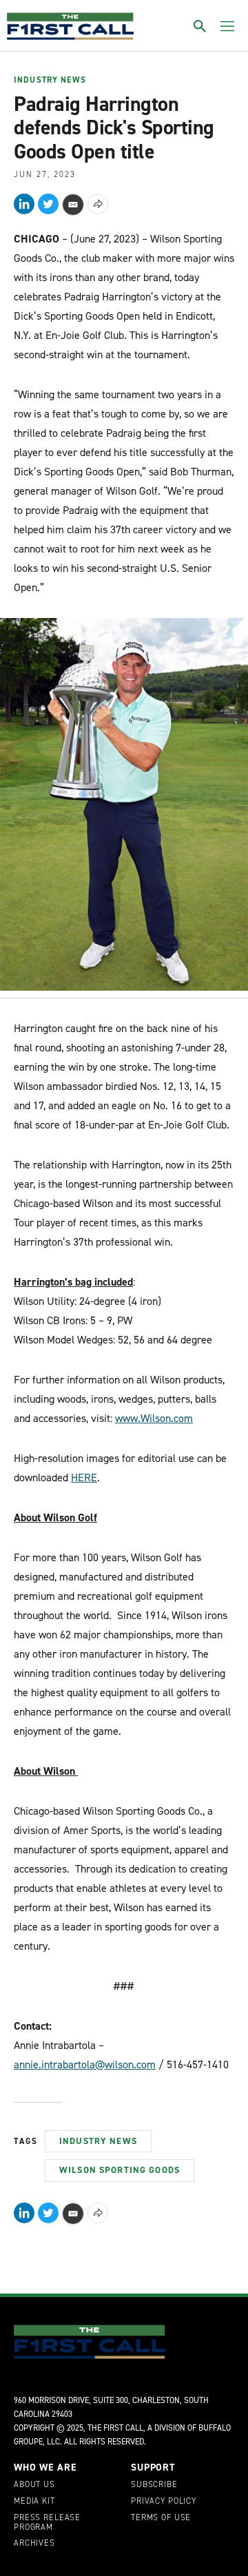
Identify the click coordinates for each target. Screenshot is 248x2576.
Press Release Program (47, 2523)
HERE (84, 1477)
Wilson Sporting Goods (120, 2170)
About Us (34, 2485)
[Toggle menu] (227, 26)
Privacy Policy (164, 2502)
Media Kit (34, 2502)
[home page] (70, 26)
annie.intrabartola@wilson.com (85, 2064)
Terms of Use (161, 2518)
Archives (34, 2544)
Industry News (50, 81)
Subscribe (154, 2485)
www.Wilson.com (154, 1418)
